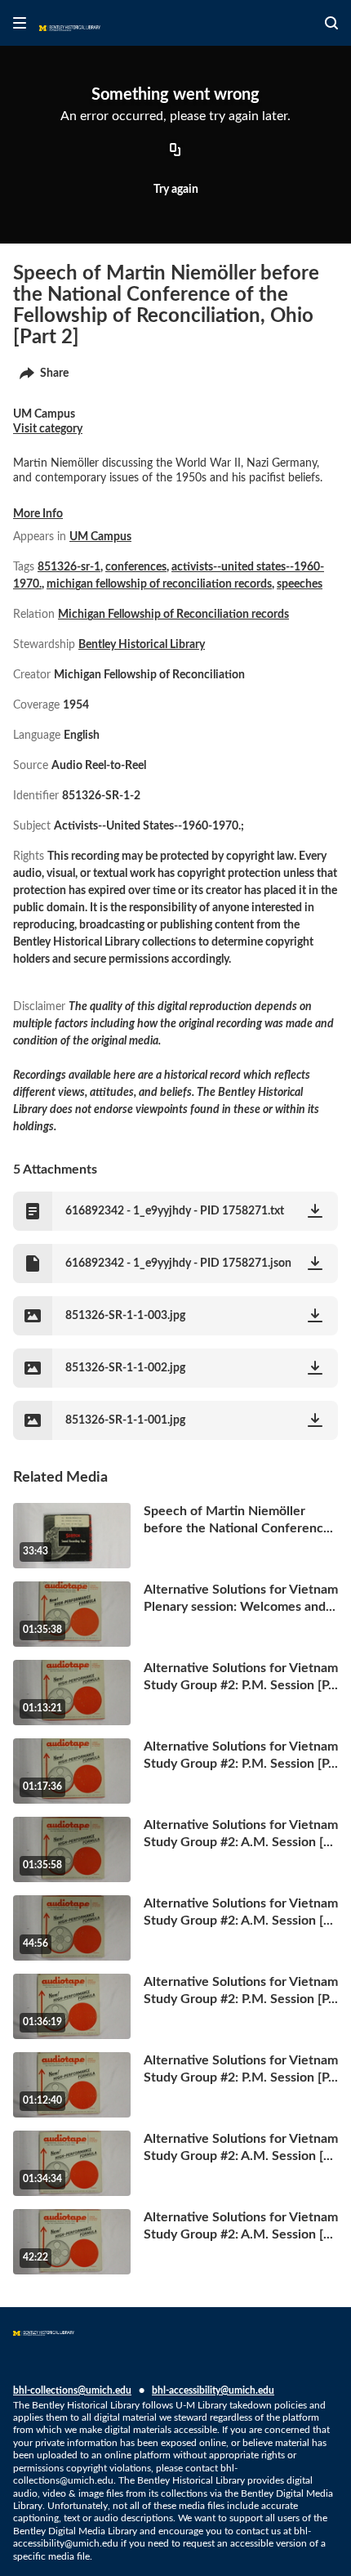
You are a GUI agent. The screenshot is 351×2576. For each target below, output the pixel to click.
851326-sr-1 (69, 567)
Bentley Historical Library (142, 645)
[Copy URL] (175, 151)
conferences (136, 567)
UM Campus (100, 537)
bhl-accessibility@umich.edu (213, 2390)
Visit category (48, 429)
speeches (300, 584)
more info (38, 514)
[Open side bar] (20, 23)
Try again (176, 190)
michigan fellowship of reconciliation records (159, 584)
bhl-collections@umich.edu (72, 2390)
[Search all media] (331, 23)
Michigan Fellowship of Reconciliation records (173, 615)
